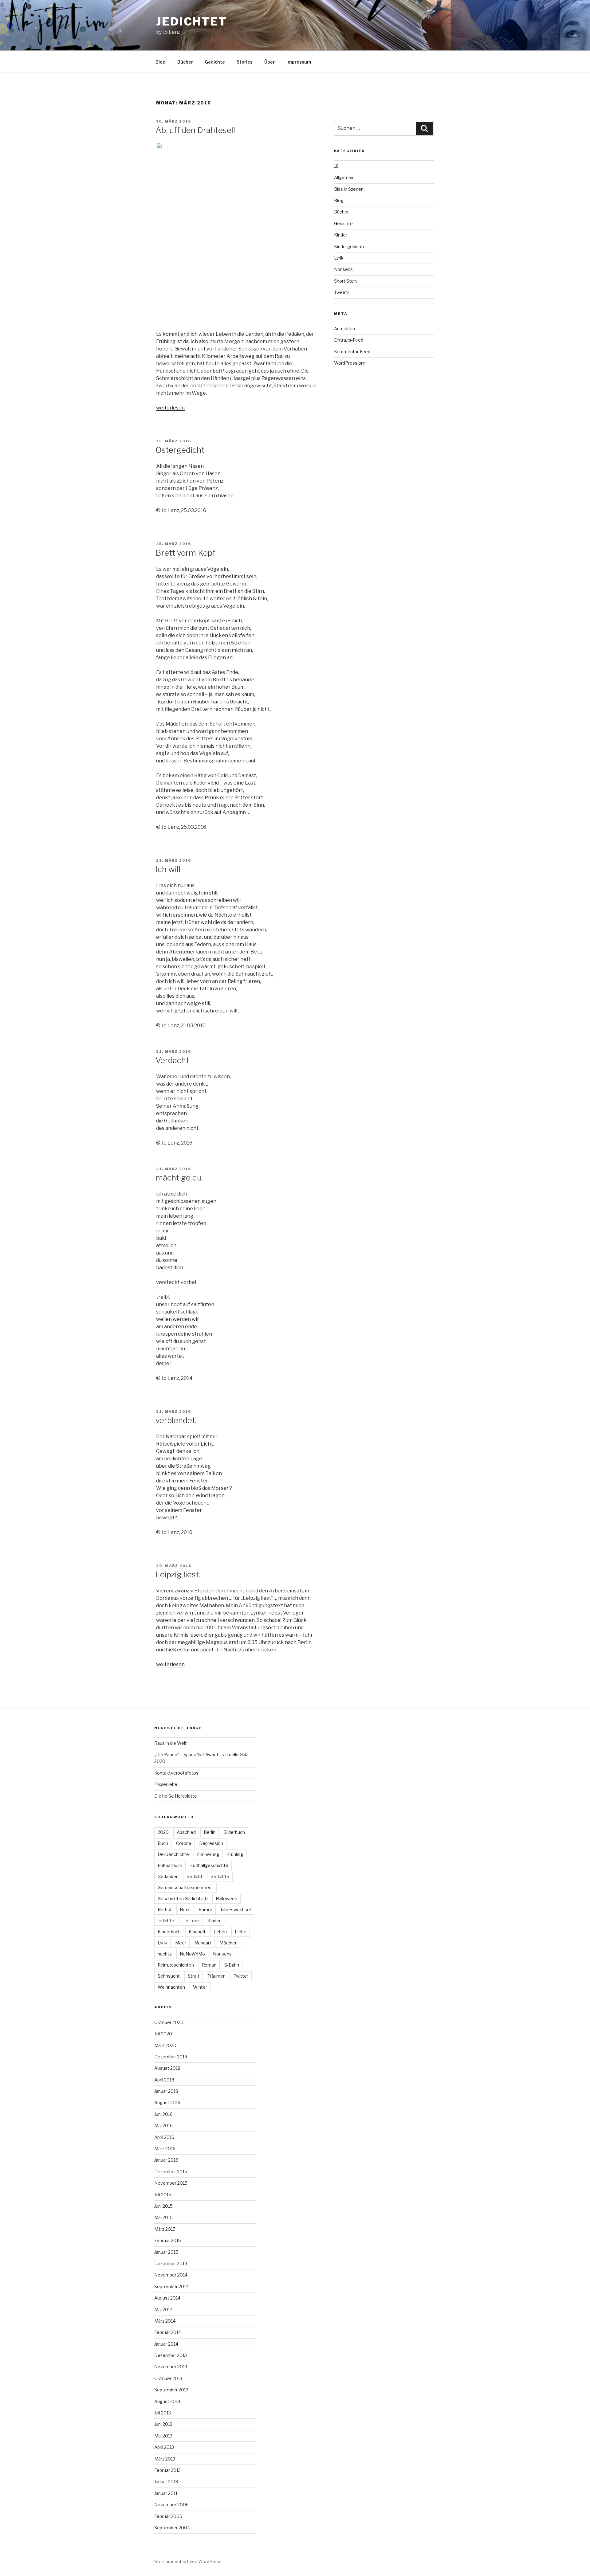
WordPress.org (350, 363)
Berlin (210, 1832)
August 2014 (167, 2298)
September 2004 (172, 2528)
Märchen (228, 1943)
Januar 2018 (166, 2091)
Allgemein (344, 177)
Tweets (342, 292)
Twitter (241, 1976)
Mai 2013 (163, 2436)
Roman (209, 1965)
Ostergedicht (180, 450)
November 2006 (171, 2505)
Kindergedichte (350, 247)
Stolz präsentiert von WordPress (188, 2561)
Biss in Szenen (349, 189)
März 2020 (165, 2045)
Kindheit (197, 1932)
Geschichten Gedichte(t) (183, 1899)
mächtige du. (179, 1178)
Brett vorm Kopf (185, 553)
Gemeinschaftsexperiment (185, 1887)
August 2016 (167, 2102)
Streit (194, 1976)
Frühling (235, 1854)
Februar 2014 (168, 2332)
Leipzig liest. (178, 1574)
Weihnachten (171, 1987)
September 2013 (171, 2390)
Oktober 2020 (169, 2022)
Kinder (341, 235)
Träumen (216, 1976)
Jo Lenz (192, 1921)
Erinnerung (208, 1854)
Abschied (186, 1832)
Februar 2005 (168, 2516)
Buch (163, 1843)
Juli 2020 (163, 2034)
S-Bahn (232, 1965)
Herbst (165, 1910)
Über (269, 62)
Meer (181, 1943)
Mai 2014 (163, 2310)
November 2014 (171, 2275)
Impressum (299, 62)
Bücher (185, 62)
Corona (184, 1843)
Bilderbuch (234, 1832)
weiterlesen (170, 408)
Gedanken (168, 1876)
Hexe (185, 1910)
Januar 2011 (166, 2493)
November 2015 (171, 2183)
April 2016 (164, 2137)
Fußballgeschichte (209, 1865)
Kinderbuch (169, 1932)
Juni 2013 (163, 2424)
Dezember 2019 (171, 2057)
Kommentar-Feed (352, 352)
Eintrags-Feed (349, 340)
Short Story (346, 281)
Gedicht (195, 1876)
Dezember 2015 (171, 2172)
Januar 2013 (166, 2482)
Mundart (203, 1943)
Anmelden (344, 329)
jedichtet (192, 22)
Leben (220, 1932)
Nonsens (343, 269)
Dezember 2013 (171, 2355)
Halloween (226, 1899)
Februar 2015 (168, 2240)
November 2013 (171, 2367)
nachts (165, 1954)
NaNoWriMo (192, 1954)
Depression (211, 1843)
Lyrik (339, 258)
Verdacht (172, 1060)
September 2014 (171, 2286)
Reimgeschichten (176, 1965)
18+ (338, 166)
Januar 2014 (166, 2344)
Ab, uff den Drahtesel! (195, 130)
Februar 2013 (167, 2470)
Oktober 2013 (168, 2378)
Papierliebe (166, 1784)
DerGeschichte (173, 1854)
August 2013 (167, 2401)
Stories (245, 62)
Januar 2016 (166, 2160)
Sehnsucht (169, 1976)
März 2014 (165, 2321)
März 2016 (165, 2149)
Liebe (241, 1932)
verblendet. (176, 1420)
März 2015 (165, 2229)
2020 (163, 1832)
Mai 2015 (163, 2217)
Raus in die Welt (171, 1743)
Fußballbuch (170, 1865)
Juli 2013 (163, 2413)
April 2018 (164, 2080)
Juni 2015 (163, 2206)
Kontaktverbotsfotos (176, 1773)
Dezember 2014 (171, 2263)
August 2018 (167, 2068)
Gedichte (215, 62)
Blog (161, 62)
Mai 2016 (163, 2126)
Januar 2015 (166, 2252)
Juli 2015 (163, 2195)
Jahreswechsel (236, 1910)
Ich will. (169, 869)
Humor (205, 1910)
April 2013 (164, 2447)
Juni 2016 (163, 2114)
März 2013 (165, 2459)
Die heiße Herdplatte (176, 1796)
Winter (200, 1987)
